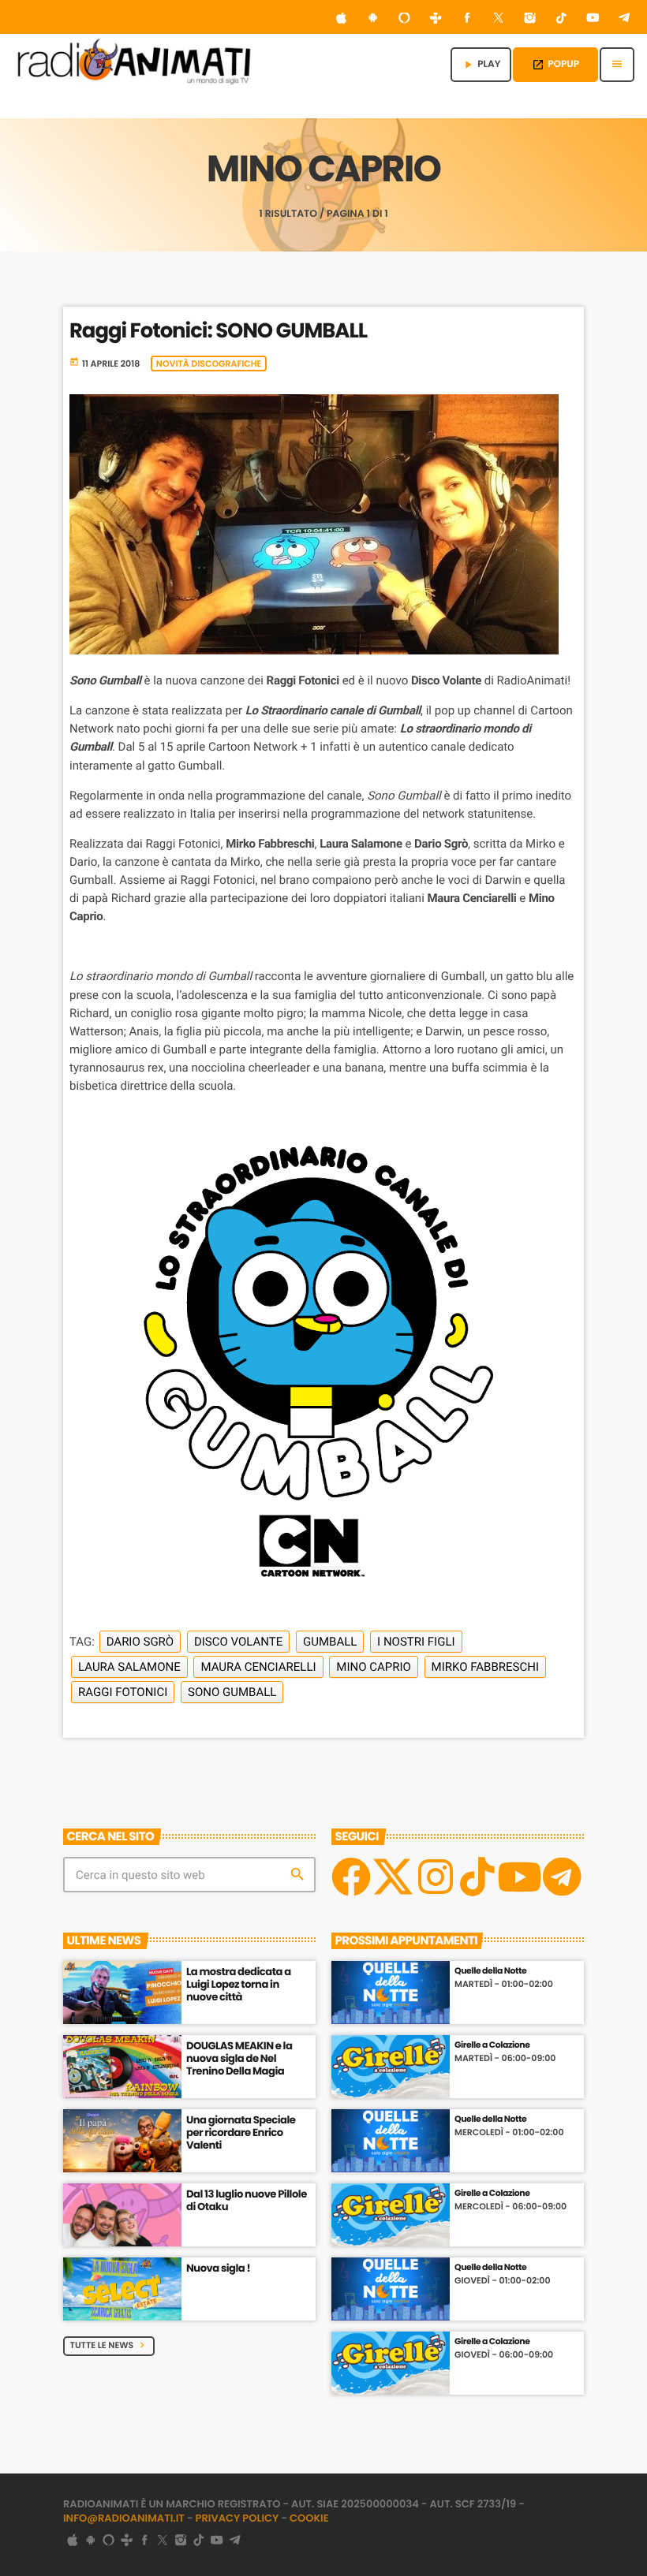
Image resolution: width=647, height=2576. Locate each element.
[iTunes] (342, 19)
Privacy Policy (237, 2518)
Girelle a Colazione (492, 2045)
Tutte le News (109, 2345)
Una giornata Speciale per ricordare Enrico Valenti (241, 2132)
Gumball (330, 1642)
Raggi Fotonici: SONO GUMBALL (218, 331)
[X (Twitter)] (499, 19)
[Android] (373, 19)
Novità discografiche (209, 363)
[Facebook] (467, 19)
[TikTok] (562, 19)
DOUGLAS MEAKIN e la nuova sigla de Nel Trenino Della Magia (239, 2058)
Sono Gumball (232, 1692)
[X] (393, 1877)
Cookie (309, 2518)
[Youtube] (519, 1877)
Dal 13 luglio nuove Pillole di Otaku (247, 2200)
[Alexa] (404, 19)
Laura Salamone (129, 1667)
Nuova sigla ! (218, 2268)
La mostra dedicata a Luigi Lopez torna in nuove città (239, 1984)
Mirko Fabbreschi (485, 1667)
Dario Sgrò (140, 1642)
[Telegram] (624, 19)
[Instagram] (530, 19)
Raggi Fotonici (123, 1692)
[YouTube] (593, 19)
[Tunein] (436, 19)
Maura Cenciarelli (258, 1667)
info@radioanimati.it (124, 2518)
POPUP (555, 64)
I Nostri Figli (416, 1642)
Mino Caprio (374, 1667)
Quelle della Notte (490, 1971)
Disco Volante (238, 1642)
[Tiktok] (477, 1877)
